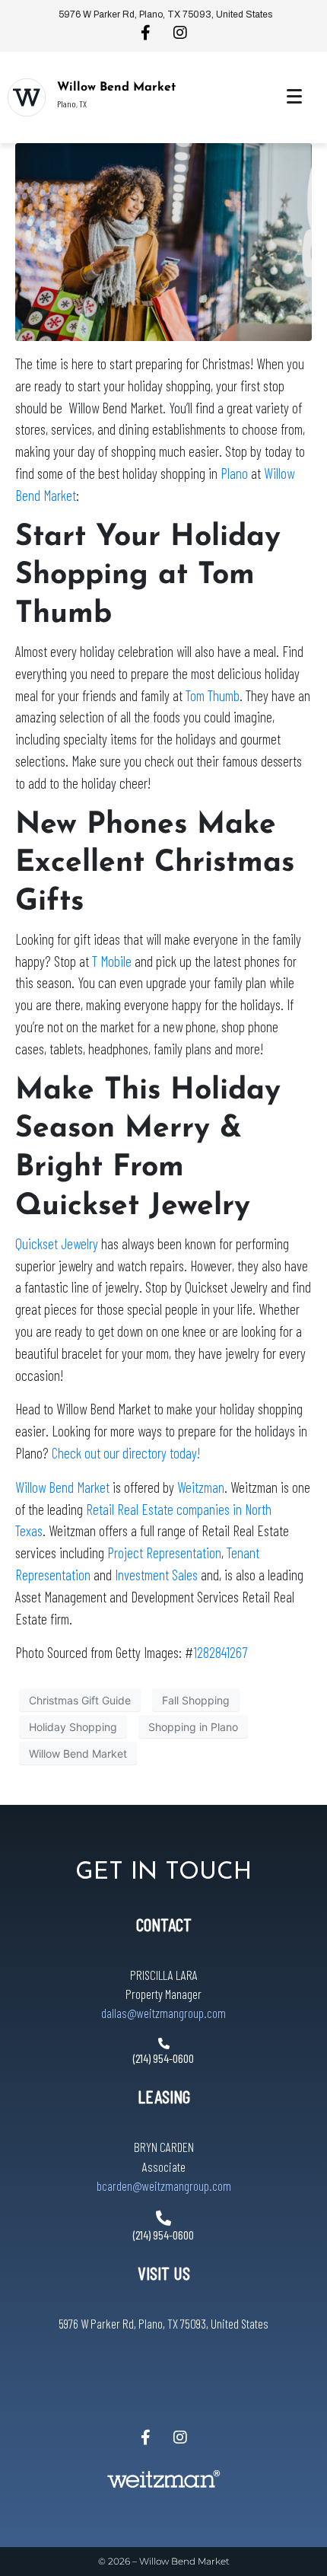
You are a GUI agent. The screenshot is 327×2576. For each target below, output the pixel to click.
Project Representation (164, 1553)
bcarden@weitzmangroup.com (164, 2185)
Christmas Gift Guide (80, 1700)
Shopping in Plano (193, 1727)
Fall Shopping (196, 1700)
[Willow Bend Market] (27, 97)
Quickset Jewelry (57, 1243)
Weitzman (201, 1487)
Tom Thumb (213, 695)
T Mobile (112, 961)
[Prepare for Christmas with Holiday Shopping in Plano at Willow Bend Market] (163, 241)
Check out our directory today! (126, 1453)
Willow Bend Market (116, 88)
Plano (234, 473)
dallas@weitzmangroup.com (163, 2013)
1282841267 (220, 1652)
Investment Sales (156, 1575)
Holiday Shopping (73, 1727)
